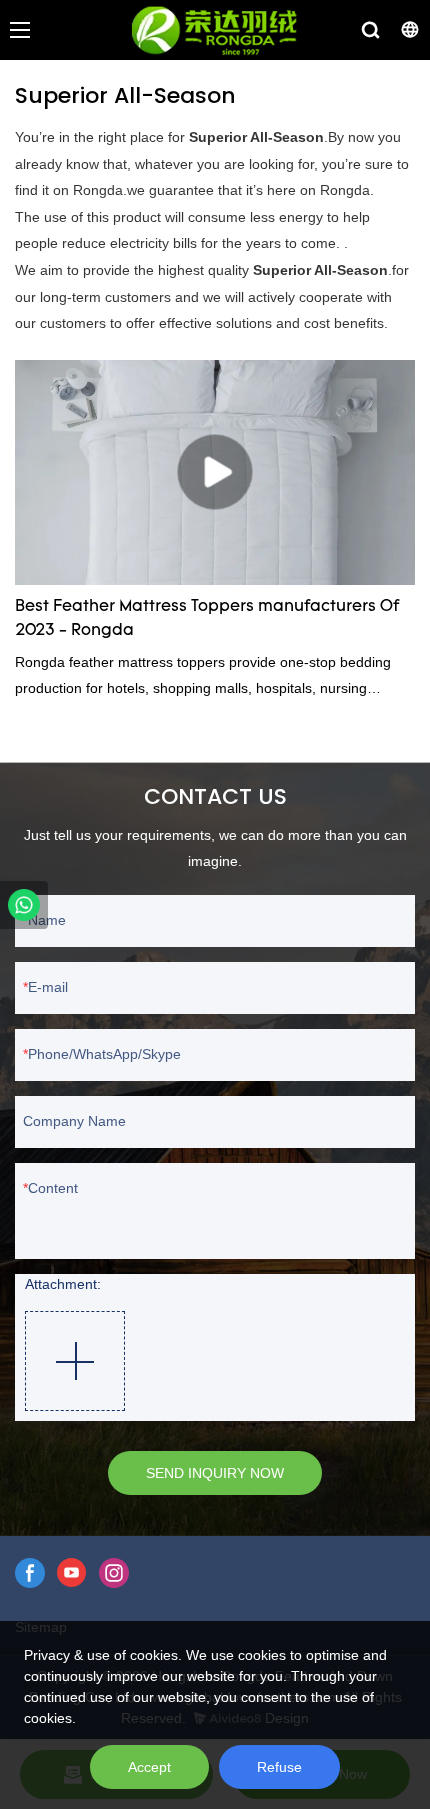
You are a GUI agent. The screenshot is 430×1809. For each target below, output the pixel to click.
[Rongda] (24, 905)
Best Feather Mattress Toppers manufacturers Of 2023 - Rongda (207, 619)
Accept (149, 1767)
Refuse (279, 1767)
